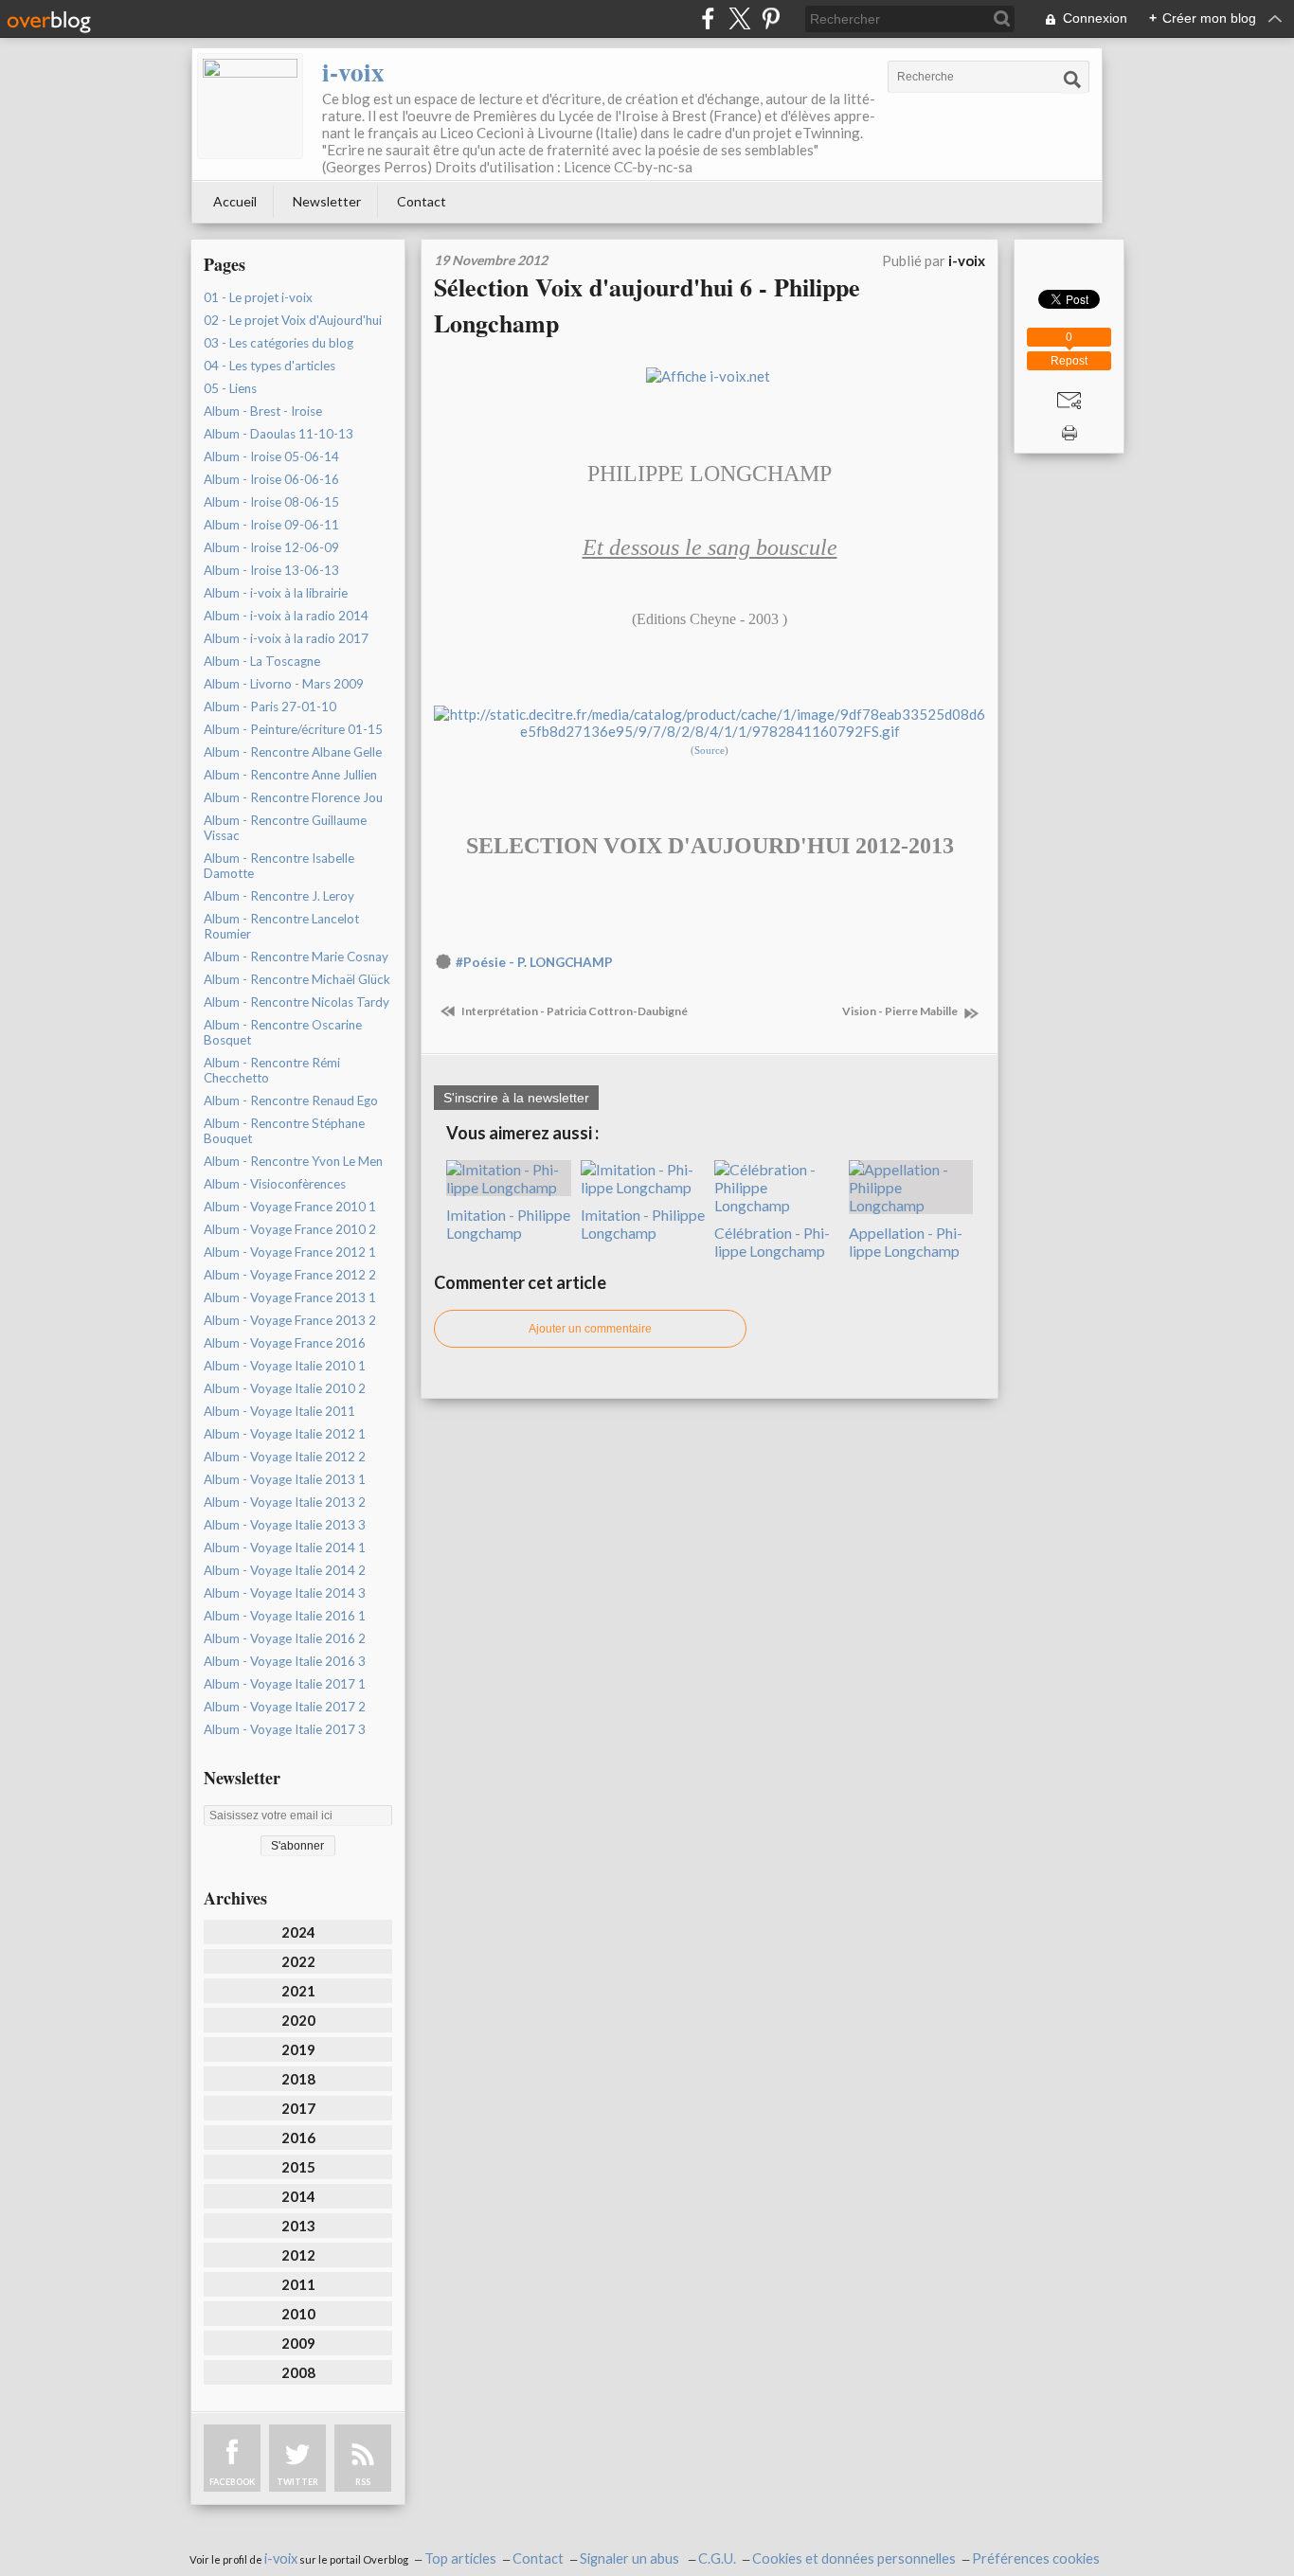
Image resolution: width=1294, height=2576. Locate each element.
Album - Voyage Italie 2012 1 (285, 1434)
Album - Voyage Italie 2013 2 (285, 1502)
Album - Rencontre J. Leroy (279, 896)
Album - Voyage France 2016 (285, 1343)
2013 (298, 2226)
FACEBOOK (232, 2482)
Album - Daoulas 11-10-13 (279, 434)
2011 (298, 2284)
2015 (298, 2167)
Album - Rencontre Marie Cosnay (296, 957)
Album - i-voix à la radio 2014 (286, 616)
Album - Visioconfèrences (275, 1184)
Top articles (460, 2558)
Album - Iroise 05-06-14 (271, 456)
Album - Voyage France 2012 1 (290, 1252)
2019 (298, 2049)
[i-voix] (250, 106)
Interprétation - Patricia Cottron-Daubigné (574, 1011)
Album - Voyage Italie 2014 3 (285, 1593)
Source (710, 751)
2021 (298, 1991)
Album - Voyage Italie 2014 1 (285, 1547)
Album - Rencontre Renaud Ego (291, 1100)
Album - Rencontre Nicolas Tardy (297, 1002)
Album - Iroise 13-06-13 (271, 570)
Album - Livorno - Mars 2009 (284, 684)
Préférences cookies (1036, 2558)
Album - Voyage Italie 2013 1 (285, 1479)
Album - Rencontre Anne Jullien (290, 775)
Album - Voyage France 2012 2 (290, 1275)
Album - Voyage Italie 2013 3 (285, 1525)
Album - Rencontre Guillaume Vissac (285, 828)
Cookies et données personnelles (854, 2558)
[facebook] (708, 18)
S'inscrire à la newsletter (516, 1098)
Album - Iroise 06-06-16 (271, 479)
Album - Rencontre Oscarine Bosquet (283, 1032)
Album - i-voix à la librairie (276, 593)
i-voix (353, 72)
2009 (298, 2343)
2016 (298, 2138)
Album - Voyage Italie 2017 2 (285, 1707)
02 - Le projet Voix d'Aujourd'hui (293, 320)
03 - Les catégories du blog (279, 343)
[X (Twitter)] (739, 18)
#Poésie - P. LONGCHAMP (534, 962)
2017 (298, 2108)
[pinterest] (771, 18)
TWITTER (297, 2482)
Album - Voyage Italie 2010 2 (285, 1388)
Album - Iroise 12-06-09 (271, 547)
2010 (298, 2314)
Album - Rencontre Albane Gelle (293, 752)
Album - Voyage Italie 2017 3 (285, 1729)
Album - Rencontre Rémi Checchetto (272, 1070)
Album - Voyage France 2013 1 (290, 1297)
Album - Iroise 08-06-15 (271, 502)
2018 (298, 2079)
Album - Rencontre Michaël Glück (297, 979)
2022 (298, 1961)
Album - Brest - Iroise (263, 411)
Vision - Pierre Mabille (901, 1011)
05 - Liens (230, 388)
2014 (298, 2196)
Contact (422, 201)
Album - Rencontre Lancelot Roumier (281, 926)
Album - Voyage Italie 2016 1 (285, 1616)
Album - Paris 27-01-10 (270, 707)
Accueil (235, 201)
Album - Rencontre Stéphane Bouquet (284, 1131)
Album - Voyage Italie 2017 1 (285, 1684)
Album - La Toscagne (262, 661)
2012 (298, 2255)
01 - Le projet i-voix (258, 297)
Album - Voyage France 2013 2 (290, 1320)
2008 (298, 2372)
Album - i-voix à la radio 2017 (286, 638)
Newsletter (327, 201)
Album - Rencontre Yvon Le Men (293, 1161)
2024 (298, 1932)
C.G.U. (717, 2558)
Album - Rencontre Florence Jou (293, 797)
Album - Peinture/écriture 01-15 (293, 729)
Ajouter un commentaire (590, 1329)
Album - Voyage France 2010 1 (290, 1207)
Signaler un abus (631, 2558)
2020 (298, 2020)
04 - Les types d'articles (270, 366)
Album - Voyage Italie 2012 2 (285, 1457)
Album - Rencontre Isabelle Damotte (279, 866)
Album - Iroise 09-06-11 (271, 525)
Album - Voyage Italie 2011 (279, 1411)
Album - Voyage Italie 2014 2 (285, 1570)
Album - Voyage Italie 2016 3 (285, 1661)
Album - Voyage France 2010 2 (290, 1229)
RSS (363, 2482)
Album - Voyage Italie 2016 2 (285, 1638)
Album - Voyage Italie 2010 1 (285, 1366)
